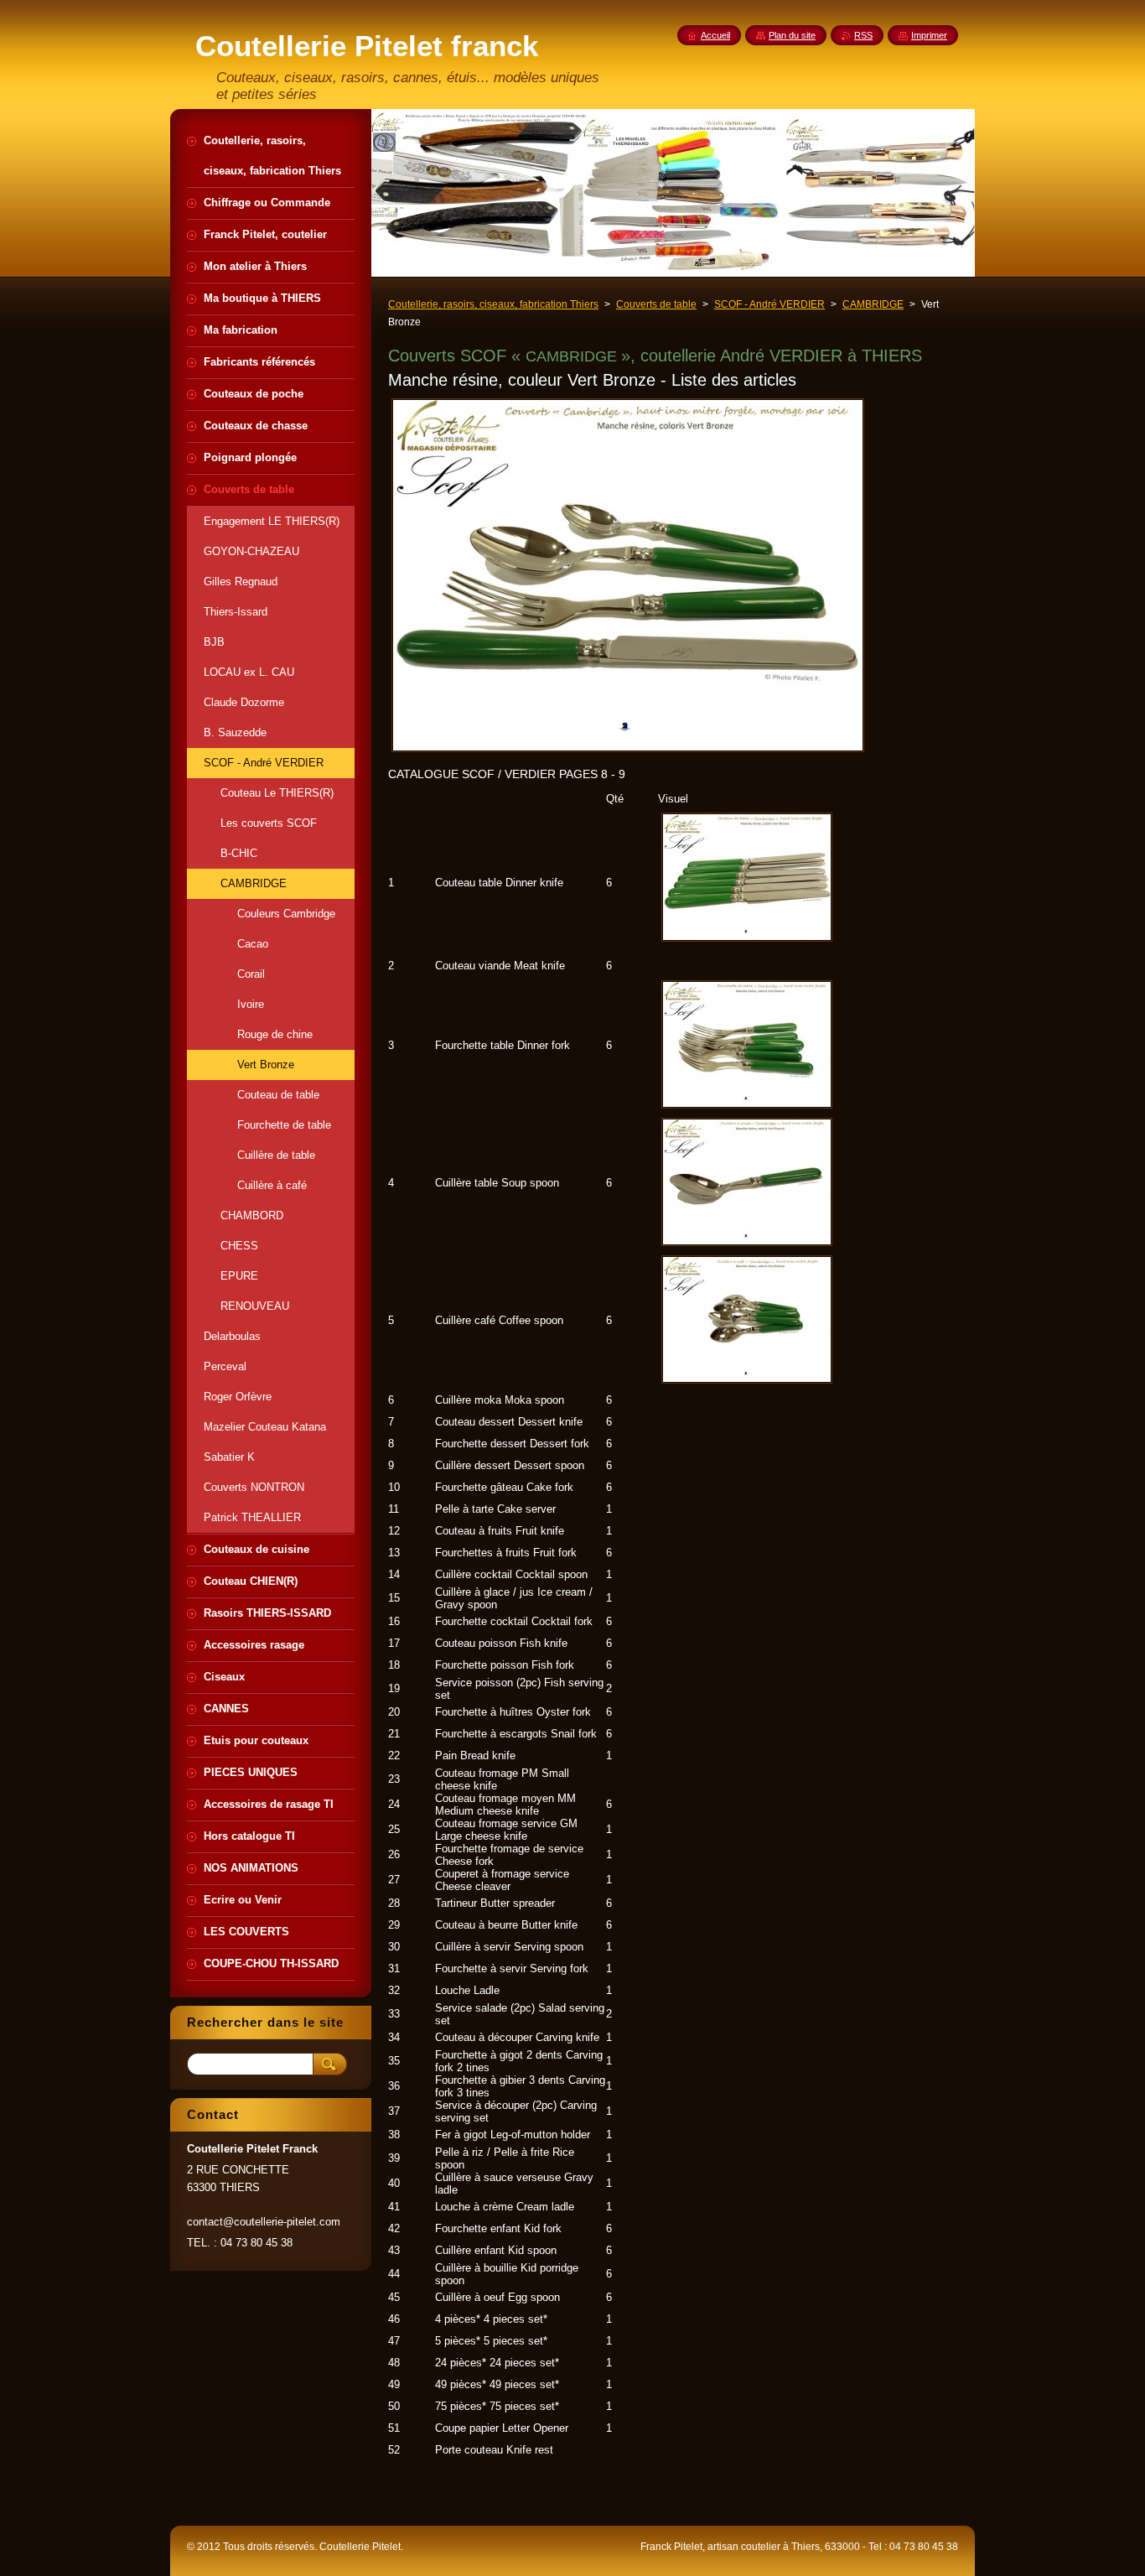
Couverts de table (656, 304)
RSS (863, 35)
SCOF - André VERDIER (769, 304)
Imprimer (929, 35)
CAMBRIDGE (873, 304)
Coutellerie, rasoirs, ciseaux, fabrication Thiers (493, 304)
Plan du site (792, 35)
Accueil (715, 35)
